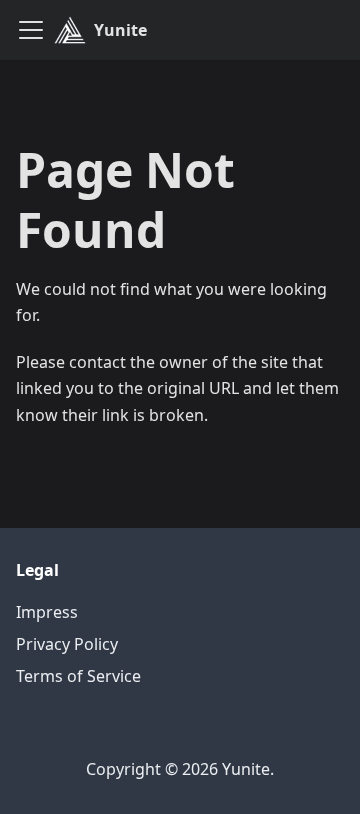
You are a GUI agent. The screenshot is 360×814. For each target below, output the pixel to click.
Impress (47, 612)
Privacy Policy (67, 644)
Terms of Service (78, 676)
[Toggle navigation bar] (31, 30)
